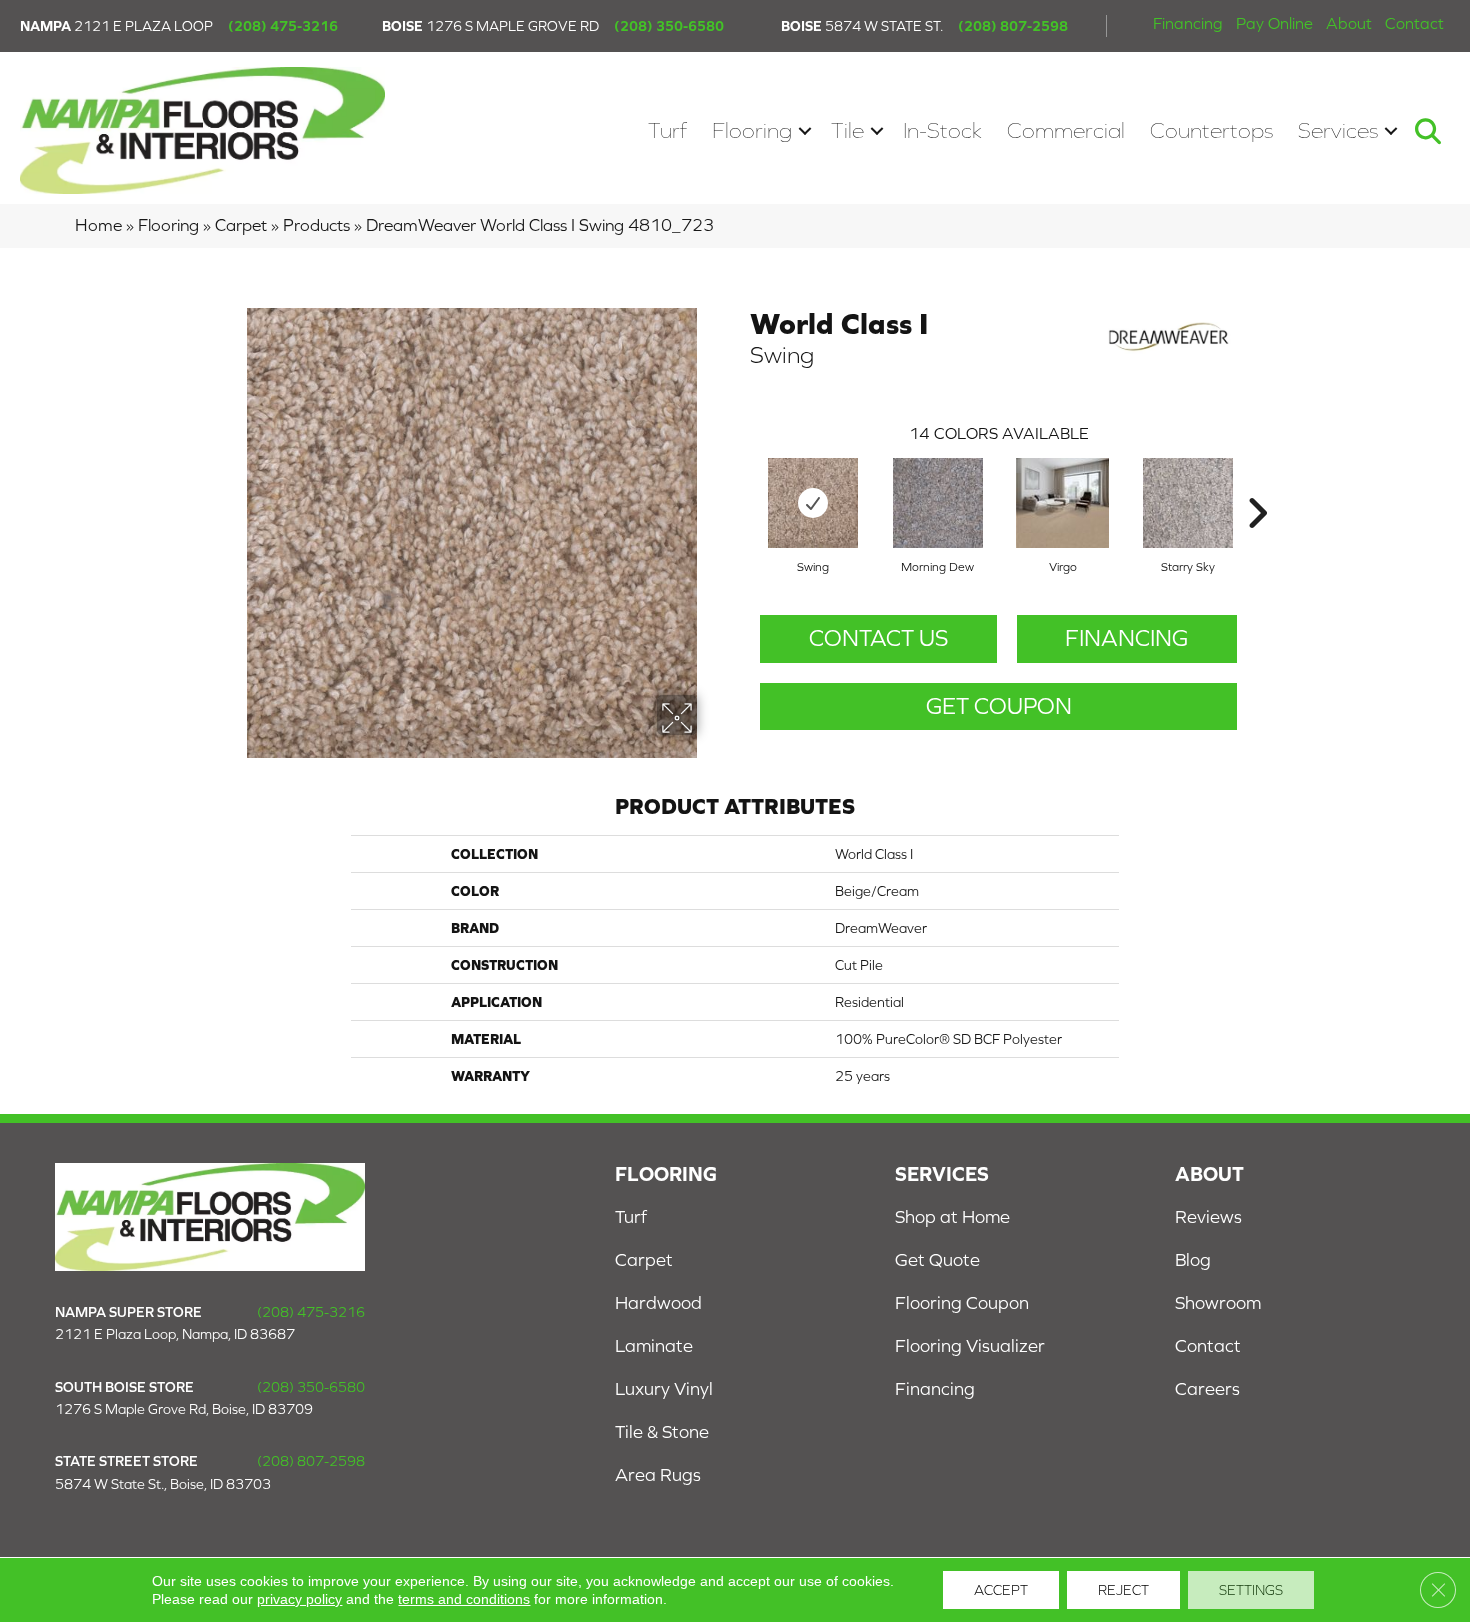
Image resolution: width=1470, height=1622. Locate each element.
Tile (847, 130)
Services (1338, 130)
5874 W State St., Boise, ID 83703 (163, 1484)
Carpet (241, 225)
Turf (667, 130)
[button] (805, 130)
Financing (1188, 23)
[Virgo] (1063, 503)
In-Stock (942, 130)
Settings (1251, 1590)
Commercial (1066, 130)
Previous (740, 483)
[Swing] (813, 503)
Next (1257, 483)
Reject (1123, 1590)
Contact (1414, 23)
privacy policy (299, 1599)
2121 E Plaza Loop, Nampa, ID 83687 (175, 1334)
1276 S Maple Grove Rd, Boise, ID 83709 (184, 1409)
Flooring (752, 130)
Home (98, 225)
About (1349, 23)
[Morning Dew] (938, 503)
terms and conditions (464, 1599)
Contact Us (878, 638)
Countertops (1211, 130)
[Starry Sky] (1188, 503)
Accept (1001, 1590)
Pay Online (1274, 23)
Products (316, 225)
